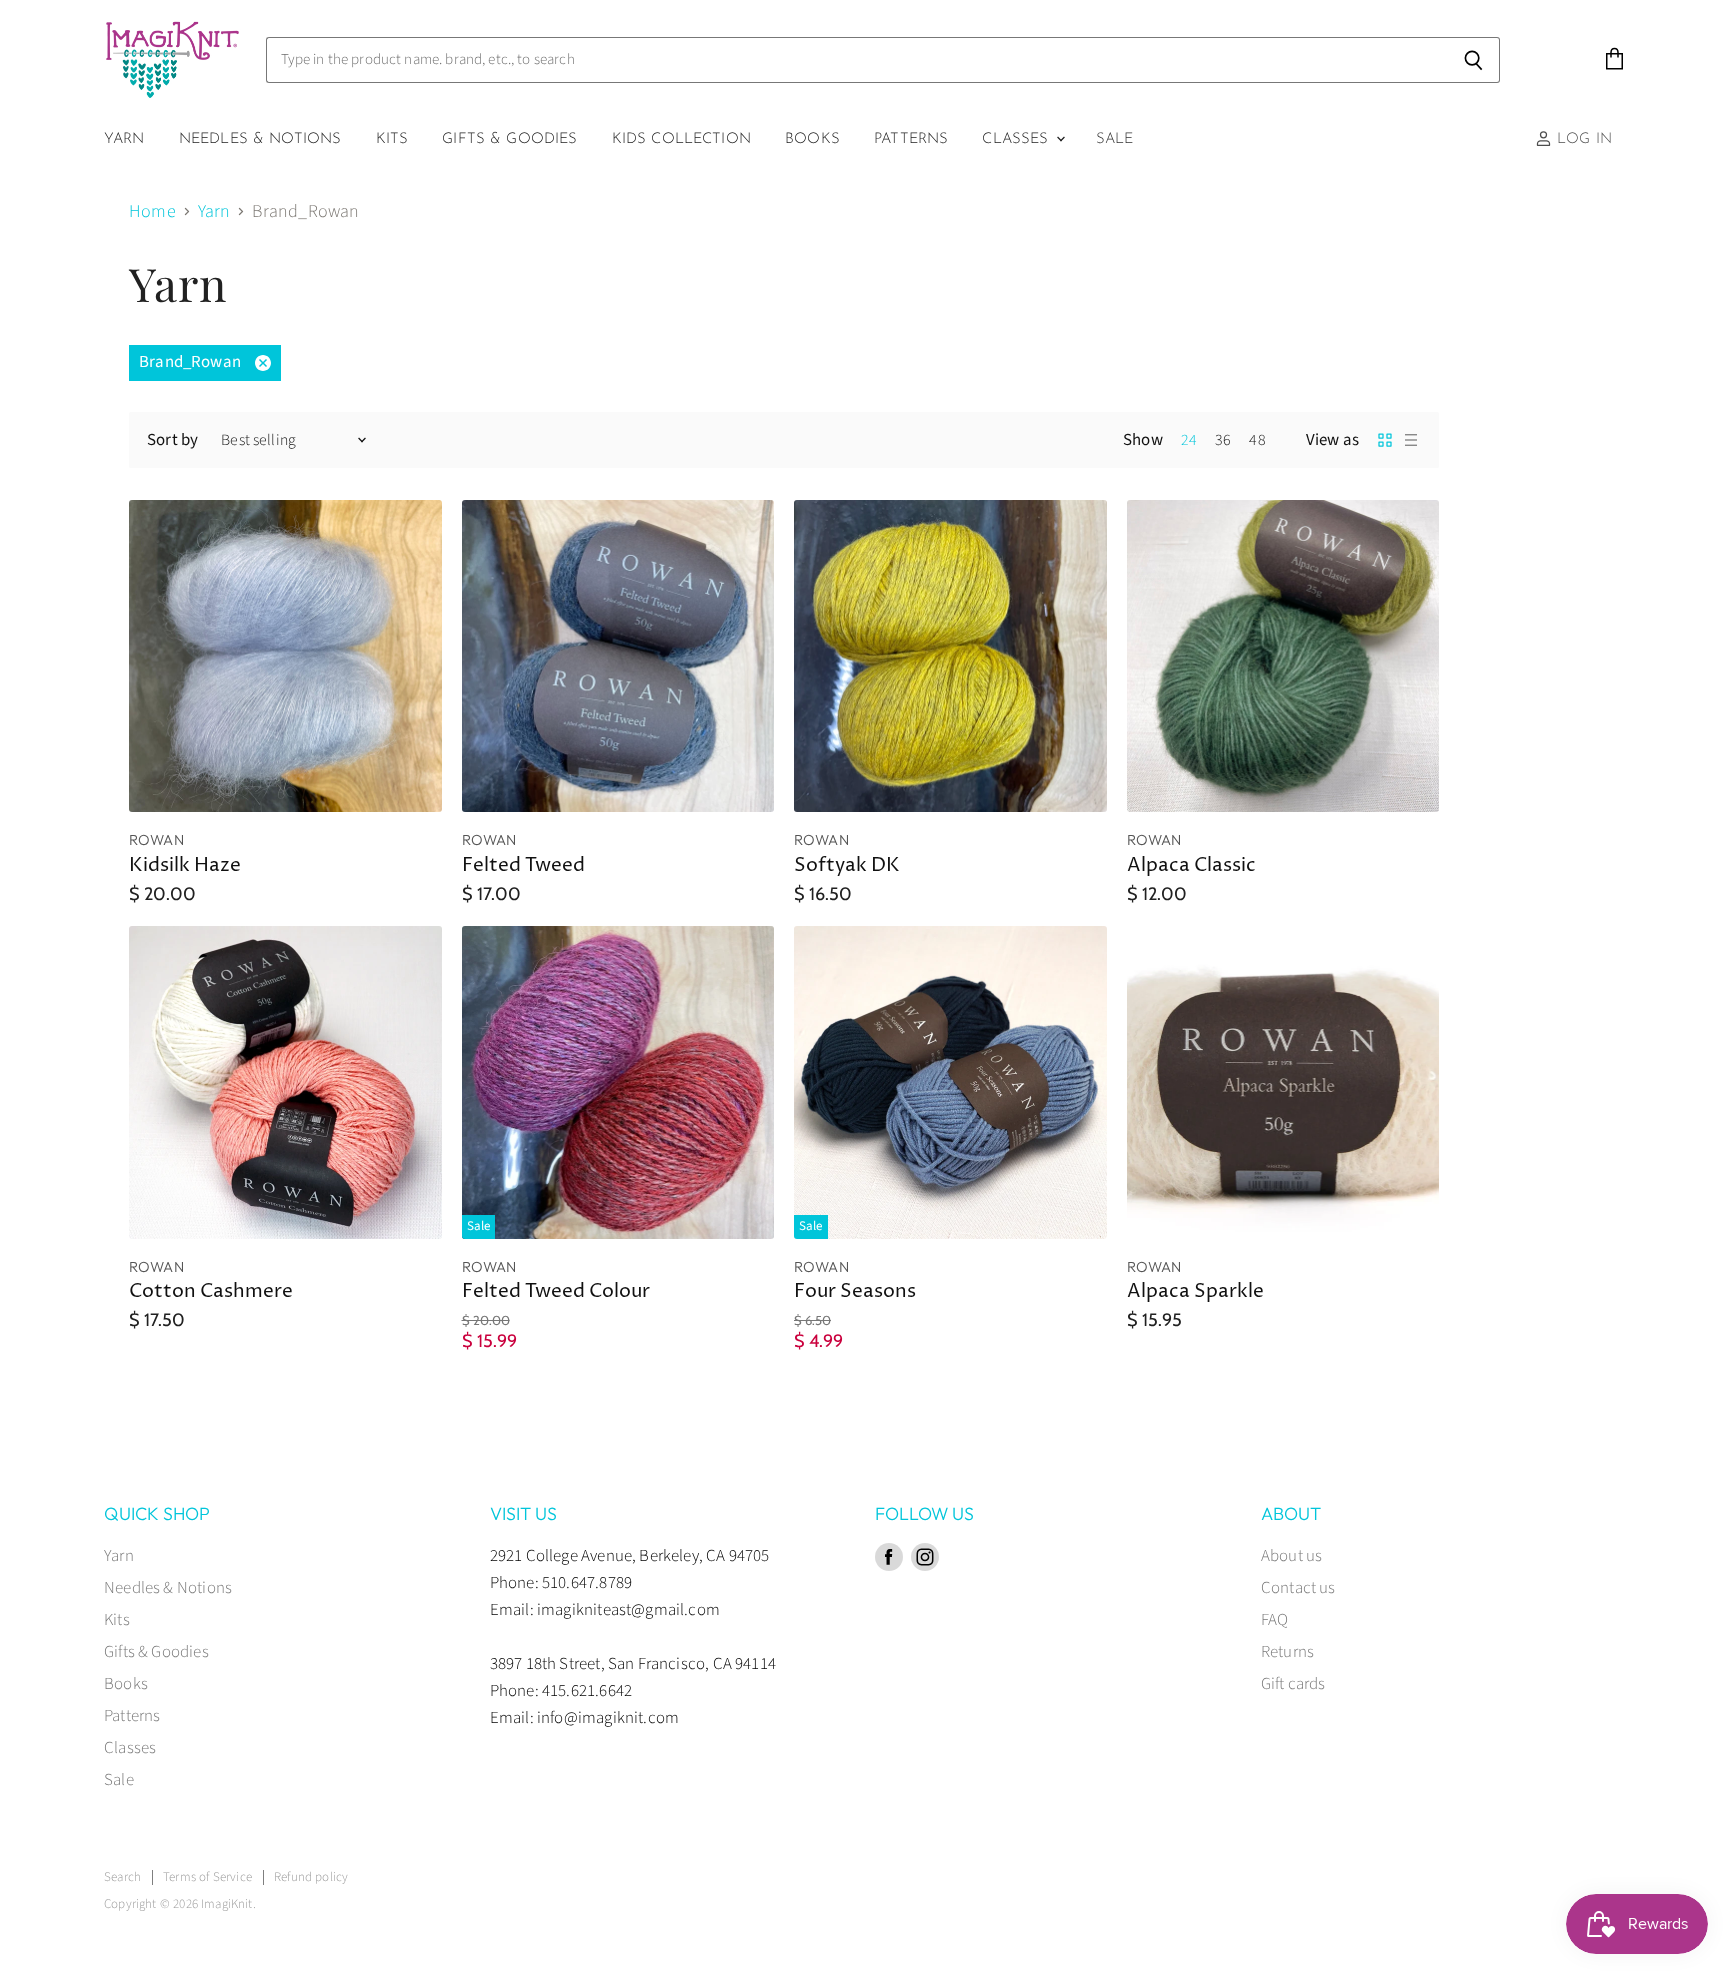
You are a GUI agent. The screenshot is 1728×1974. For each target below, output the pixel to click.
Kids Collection (681, 139)
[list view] (1411, 440)
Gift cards (1293, 1684)
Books (812, 139)
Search (122, 1877)
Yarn (124, 139)
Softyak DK (847, 865)
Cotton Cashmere (211, 1291)
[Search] (1473, 60)
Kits (392, 139)
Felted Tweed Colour (556, 1291)
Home (152, 212)
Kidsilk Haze (185, 865)
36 (1223, 440)
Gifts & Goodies (509, 139)
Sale (1115, 139)
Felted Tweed (523, 865)
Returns (1287, 1652)
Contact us (1298, 1588)
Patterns (911, 139)
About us (1291, 1556)
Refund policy (311, 1877)
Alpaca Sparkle (1195, 1291)
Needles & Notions (260, 139)
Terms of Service (207, 1877)
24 (1189, 440)
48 (1257, 440)
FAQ (1275, 1620)
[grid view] (1385, 440)
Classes (1017, 139)
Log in (1582, 139)
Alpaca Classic (1191, 865)
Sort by (172, 440)
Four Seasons (855, 1291)
